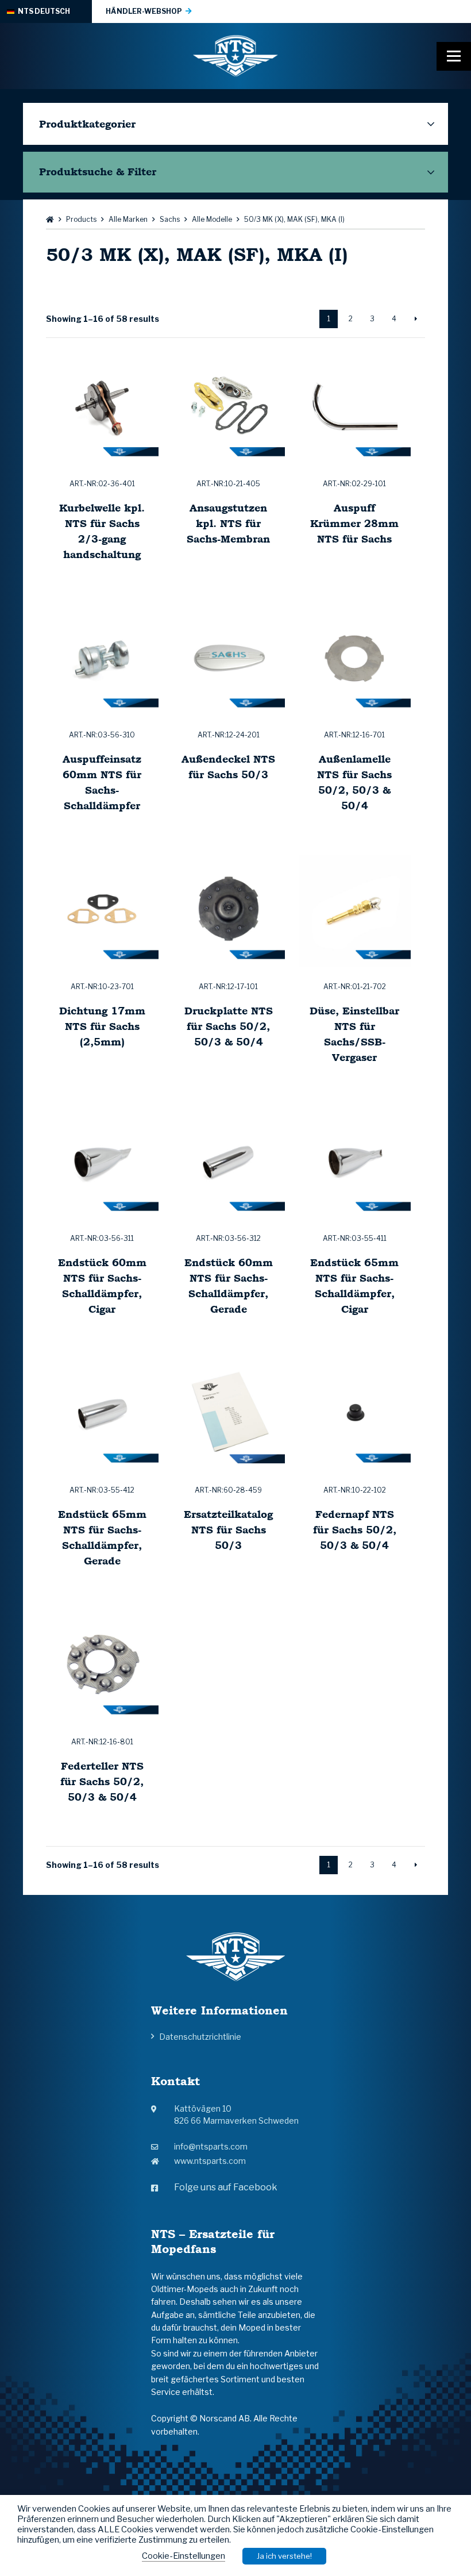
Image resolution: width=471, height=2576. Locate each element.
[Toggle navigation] (454, 56)
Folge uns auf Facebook (226, 2187)
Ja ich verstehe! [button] (284, 2556)
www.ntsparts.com (210, 2161)
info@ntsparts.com (211, 2146)
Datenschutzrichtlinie (200, 2037)
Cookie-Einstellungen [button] (184, 2556)
